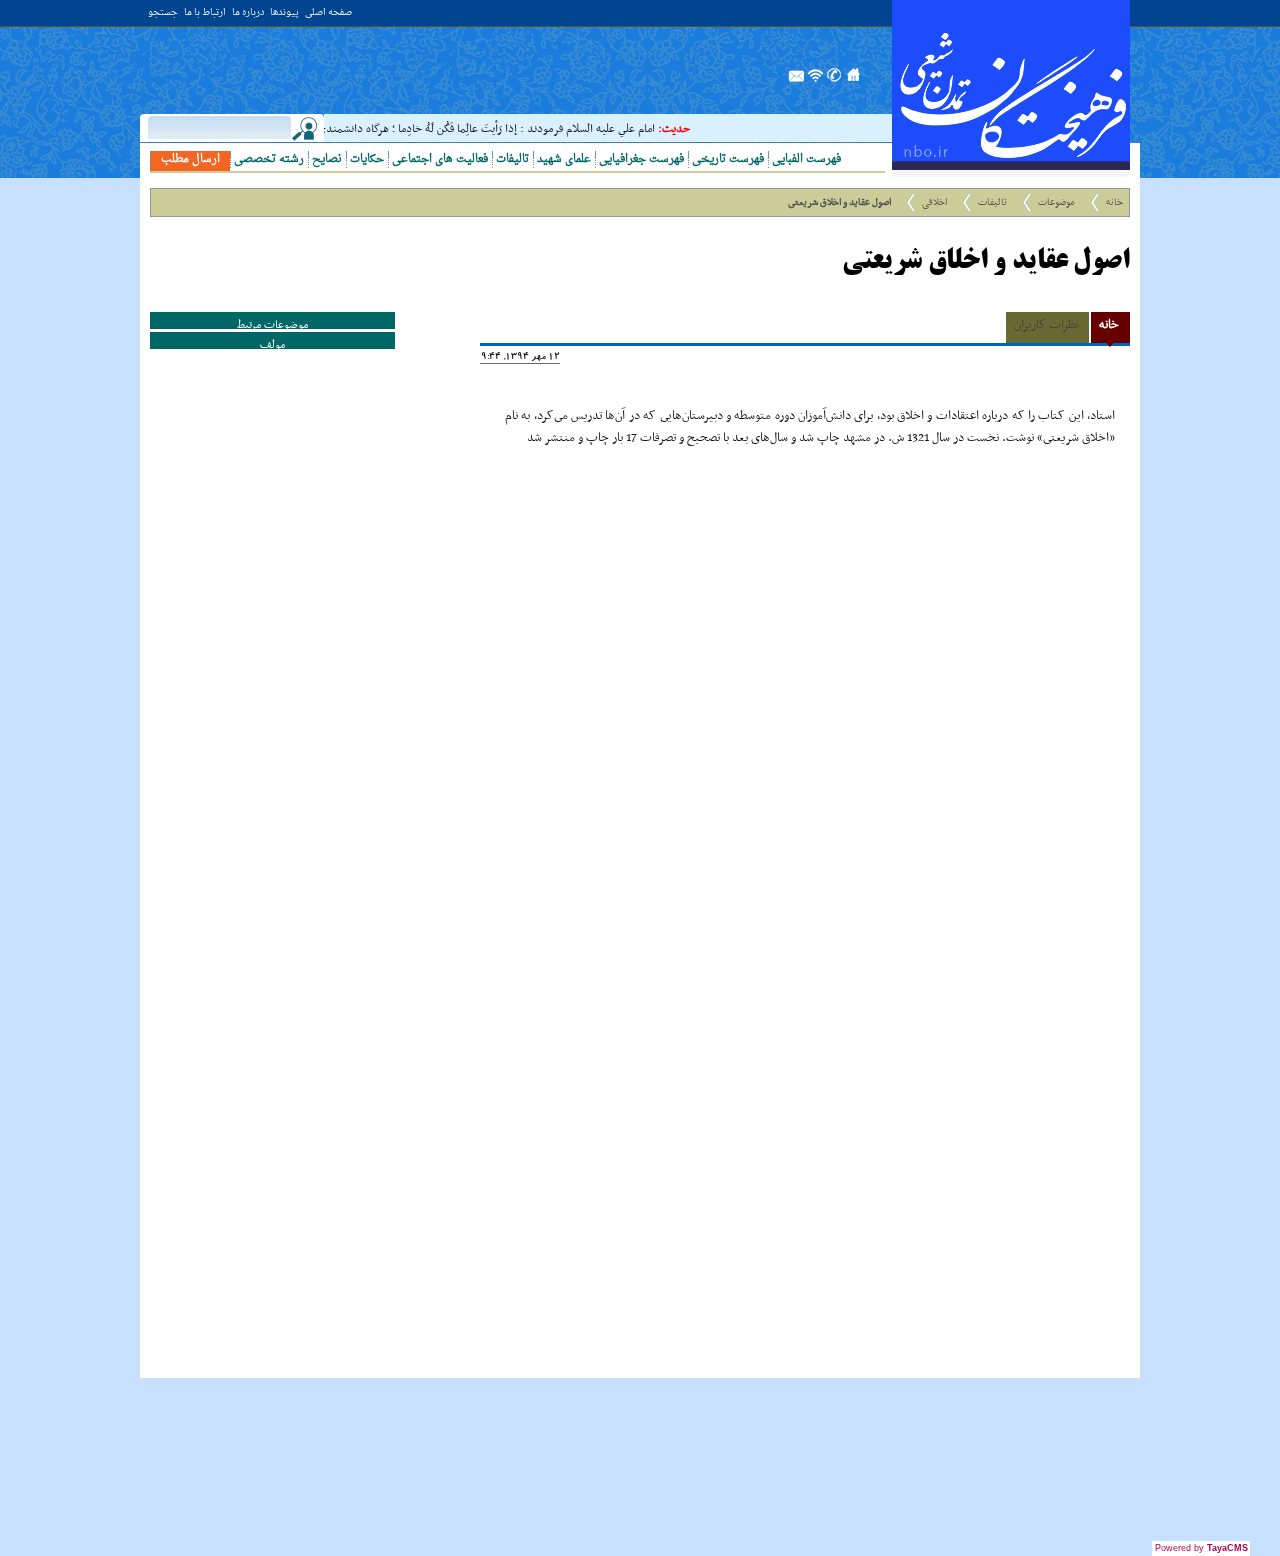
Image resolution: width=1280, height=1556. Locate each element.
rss (816, 81)
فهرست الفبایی (806, 159)
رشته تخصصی (269, 159)
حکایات (367, 159)
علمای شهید (564, 159)
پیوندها (284, 13)
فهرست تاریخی (728, 159)
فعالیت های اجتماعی (440, 159)
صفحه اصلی (328, 13)
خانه (1114, 202)
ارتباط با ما (205, 13)
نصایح (327, 159)
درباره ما (248, 13)
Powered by (1201, 1548)
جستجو (163, 13)
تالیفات (512, 159)
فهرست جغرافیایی (641, 159)
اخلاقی (934, 202)
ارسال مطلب (190, 159)
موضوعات (1056, 202)
